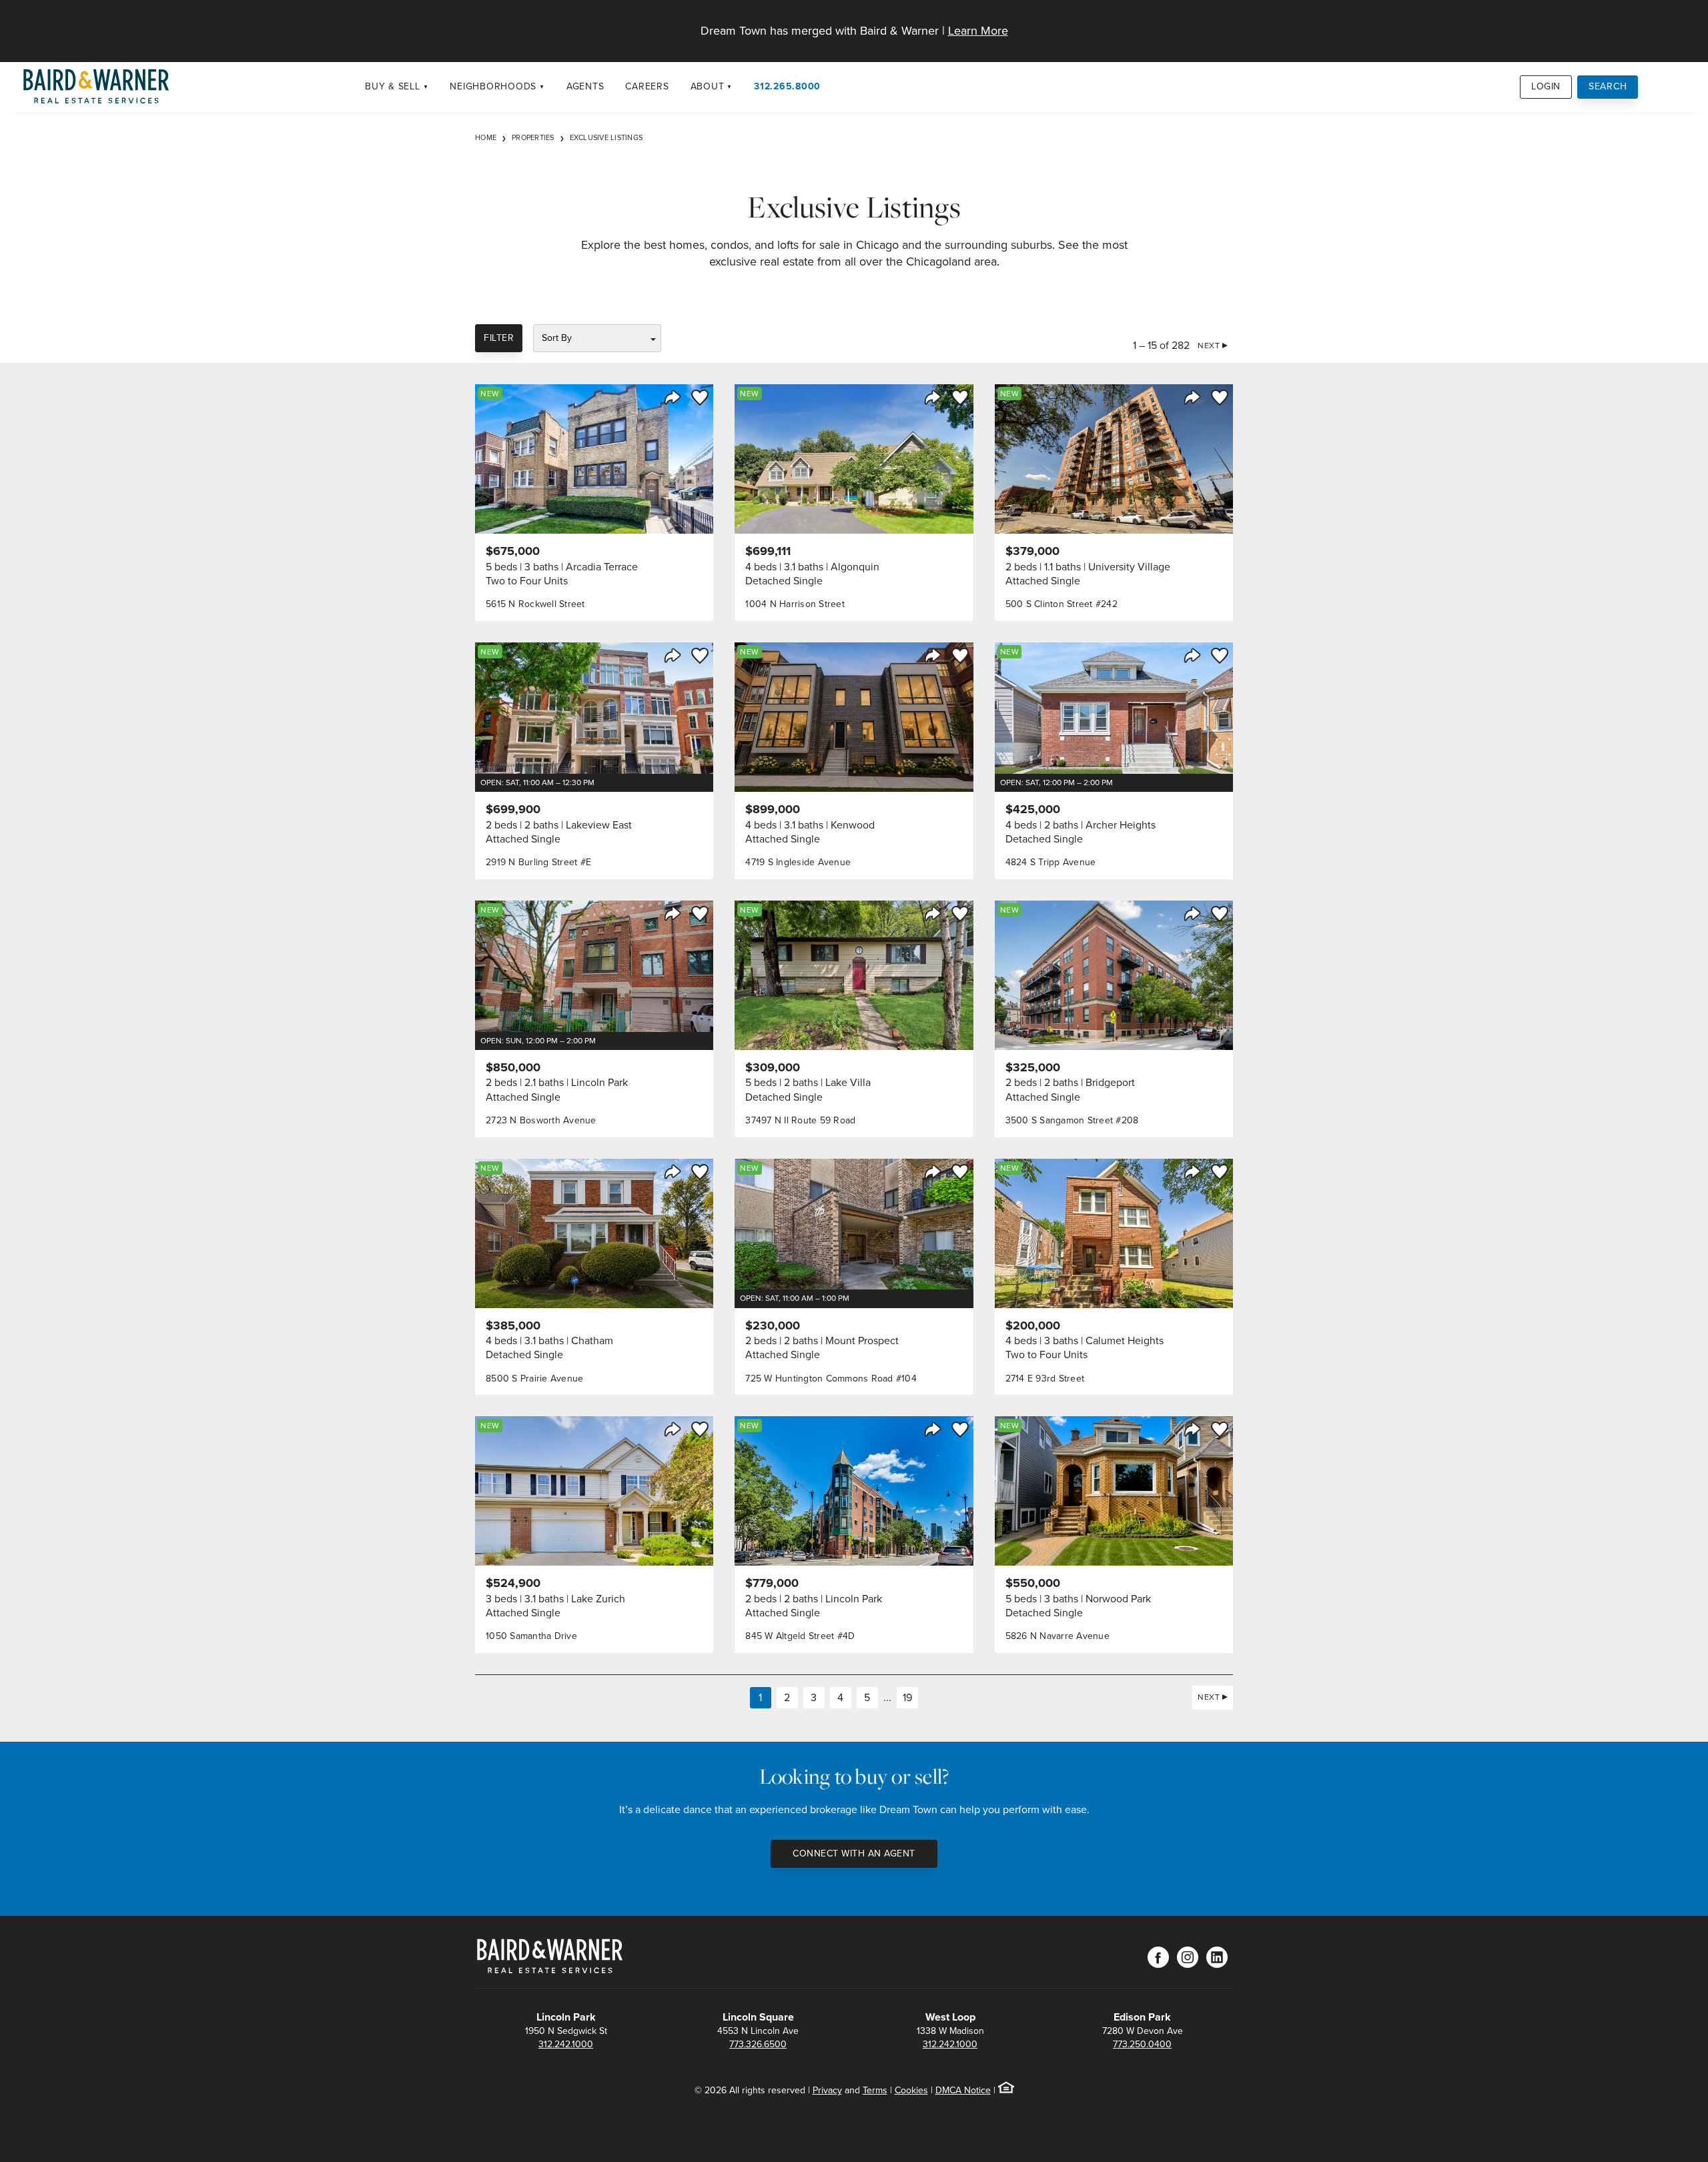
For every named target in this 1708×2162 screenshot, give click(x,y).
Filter (499, 338)
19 (907, 1697)
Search (1608, 86)
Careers (647, 86)
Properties (533, 137)
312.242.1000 (566, 2044)
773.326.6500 (758, 2044)
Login (1546, 86)
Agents (585, 86)
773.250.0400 (1142, 2044)
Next (1209, 346)
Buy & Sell (393, 86)
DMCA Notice (963, 2090)
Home (486, 137)
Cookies (911, 2090)
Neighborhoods (493, 86)
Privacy (827, 2090)
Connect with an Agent (854, 1853)
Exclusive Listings (606, 137)
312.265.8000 (787, 86)
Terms (875, 2090)
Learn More (978, 31)
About (708, 86)
